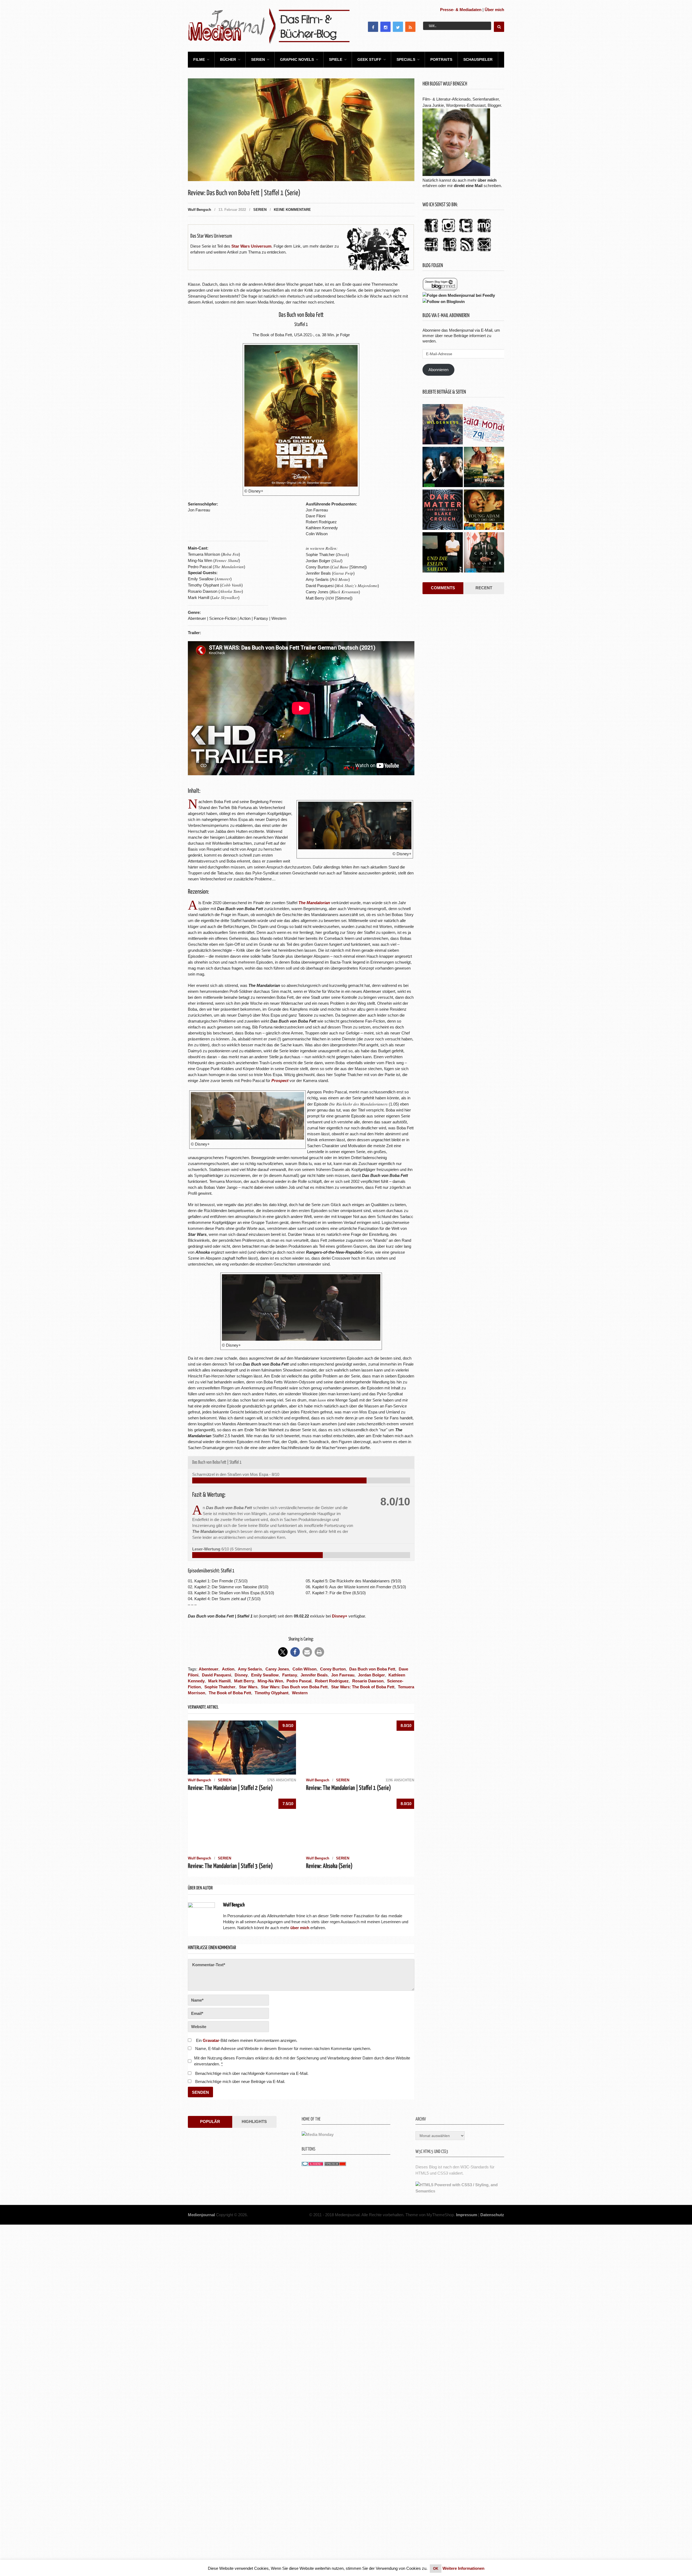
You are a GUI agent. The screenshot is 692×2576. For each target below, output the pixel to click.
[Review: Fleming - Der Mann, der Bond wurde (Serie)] (443, 468)
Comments (443, 588)
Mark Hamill (219, 1681)
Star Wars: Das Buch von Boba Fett (294, 1687)
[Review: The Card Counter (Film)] (484, 553)
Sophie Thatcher (220, 1687)
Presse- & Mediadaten (461, 10)
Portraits (441, 59)
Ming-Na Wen (270, 1681)
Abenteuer (209, 1669)
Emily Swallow (265, 1675)
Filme (199, 59)
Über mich (494, 10)
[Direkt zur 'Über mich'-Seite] (456, 174)
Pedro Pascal (299, 1681)
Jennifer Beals (314, 1675)
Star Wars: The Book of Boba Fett (363, 1687)
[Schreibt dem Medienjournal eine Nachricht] (484, 252)
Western (300, 1693)
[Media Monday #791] (484, 425)
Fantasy (290, 1675)
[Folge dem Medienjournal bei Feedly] (459, 295)
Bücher (228, 59)
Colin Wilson (305, 1669)
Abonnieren (438, 370)
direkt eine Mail (468, 186)
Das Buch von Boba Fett (372, 1669)
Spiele (336, 59)
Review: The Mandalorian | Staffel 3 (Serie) (230, 2218)
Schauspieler (478, 59)
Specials (406, 59)
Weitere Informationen (463, 2568)
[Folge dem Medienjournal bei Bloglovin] (444, 302)
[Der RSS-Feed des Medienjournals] (467, 252)
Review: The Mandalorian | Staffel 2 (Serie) (230, 1788)
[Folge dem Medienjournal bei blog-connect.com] (440, 289)
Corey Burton (333, 1669)
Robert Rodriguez (332, 1681)
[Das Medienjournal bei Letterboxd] (431, 252)
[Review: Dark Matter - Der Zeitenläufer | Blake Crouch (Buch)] (443, 510)
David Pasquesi (217, 1675)
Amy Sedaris (250, 1669)
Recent (484, 588)
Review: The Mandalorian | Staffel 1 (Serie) (348, 2140)
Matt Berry (244, 1681)
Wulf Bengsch (199, 210)
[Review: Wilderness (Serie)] (443, 425)
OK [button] (436, 2569)
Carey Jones (277, 1669)
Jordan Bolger (371, 1675)
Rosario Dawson (368, 1681)
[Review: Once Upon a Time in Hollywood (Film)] (484, 468)
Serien (258, 59)
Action (228, 1669)
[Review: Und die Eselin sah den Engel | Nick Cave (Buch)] (443, 553)
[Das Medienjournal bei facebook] (431, 233)
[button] (283, 1652)
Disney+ (340, 1616)
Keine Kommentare (292, 210)
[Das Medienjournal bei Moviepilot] (484, 233)
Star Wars (248, 1687)
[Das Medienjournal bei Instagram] (448, 233)
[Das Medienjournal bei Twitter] (466, 233)
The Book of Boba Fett (230, 1693)
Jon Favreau (343, 1675)
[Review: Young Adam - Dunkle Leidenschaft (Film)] (484, 510)
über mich (487, 180)
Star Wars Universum (251, 246)
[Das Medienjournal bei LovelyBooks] (450, 252)
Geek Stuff (369, 59)
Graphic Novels (297, 59)
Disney (241, 1675)
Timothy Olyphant (272, 1693)
